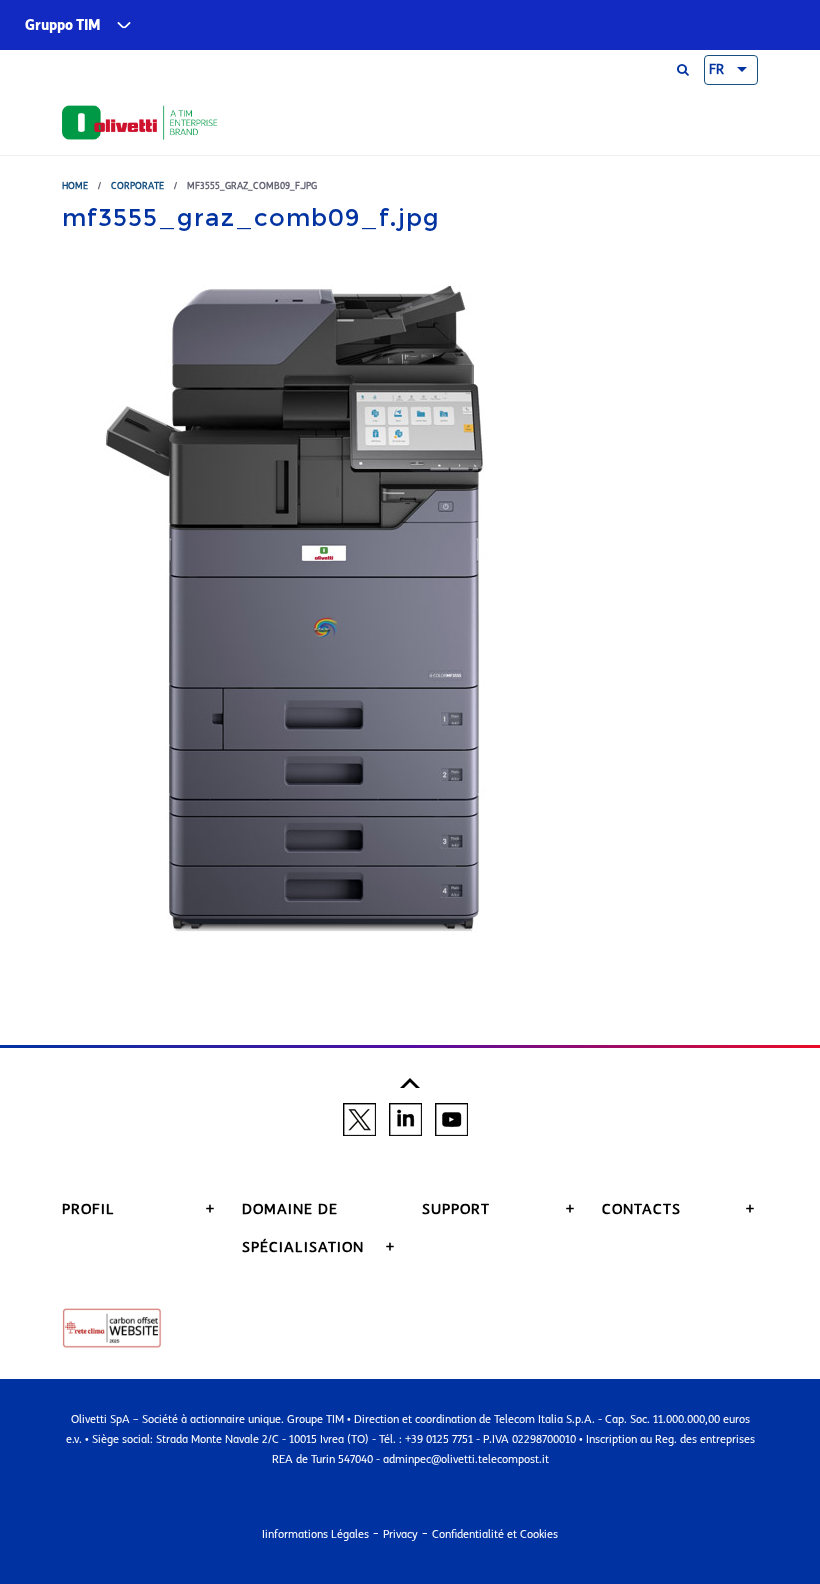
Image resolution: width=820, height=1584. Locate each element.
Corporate (137, 185)
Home (75, 185)
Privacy (400, 1534)
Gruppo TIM (63, 25)
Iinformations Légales (315, 1534)
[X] (359, 1118)
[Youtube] (451, 1118)
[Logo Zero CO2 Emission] (112, 1327)
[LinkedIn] (405, 1118)
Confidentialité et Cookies (495, 1534)
